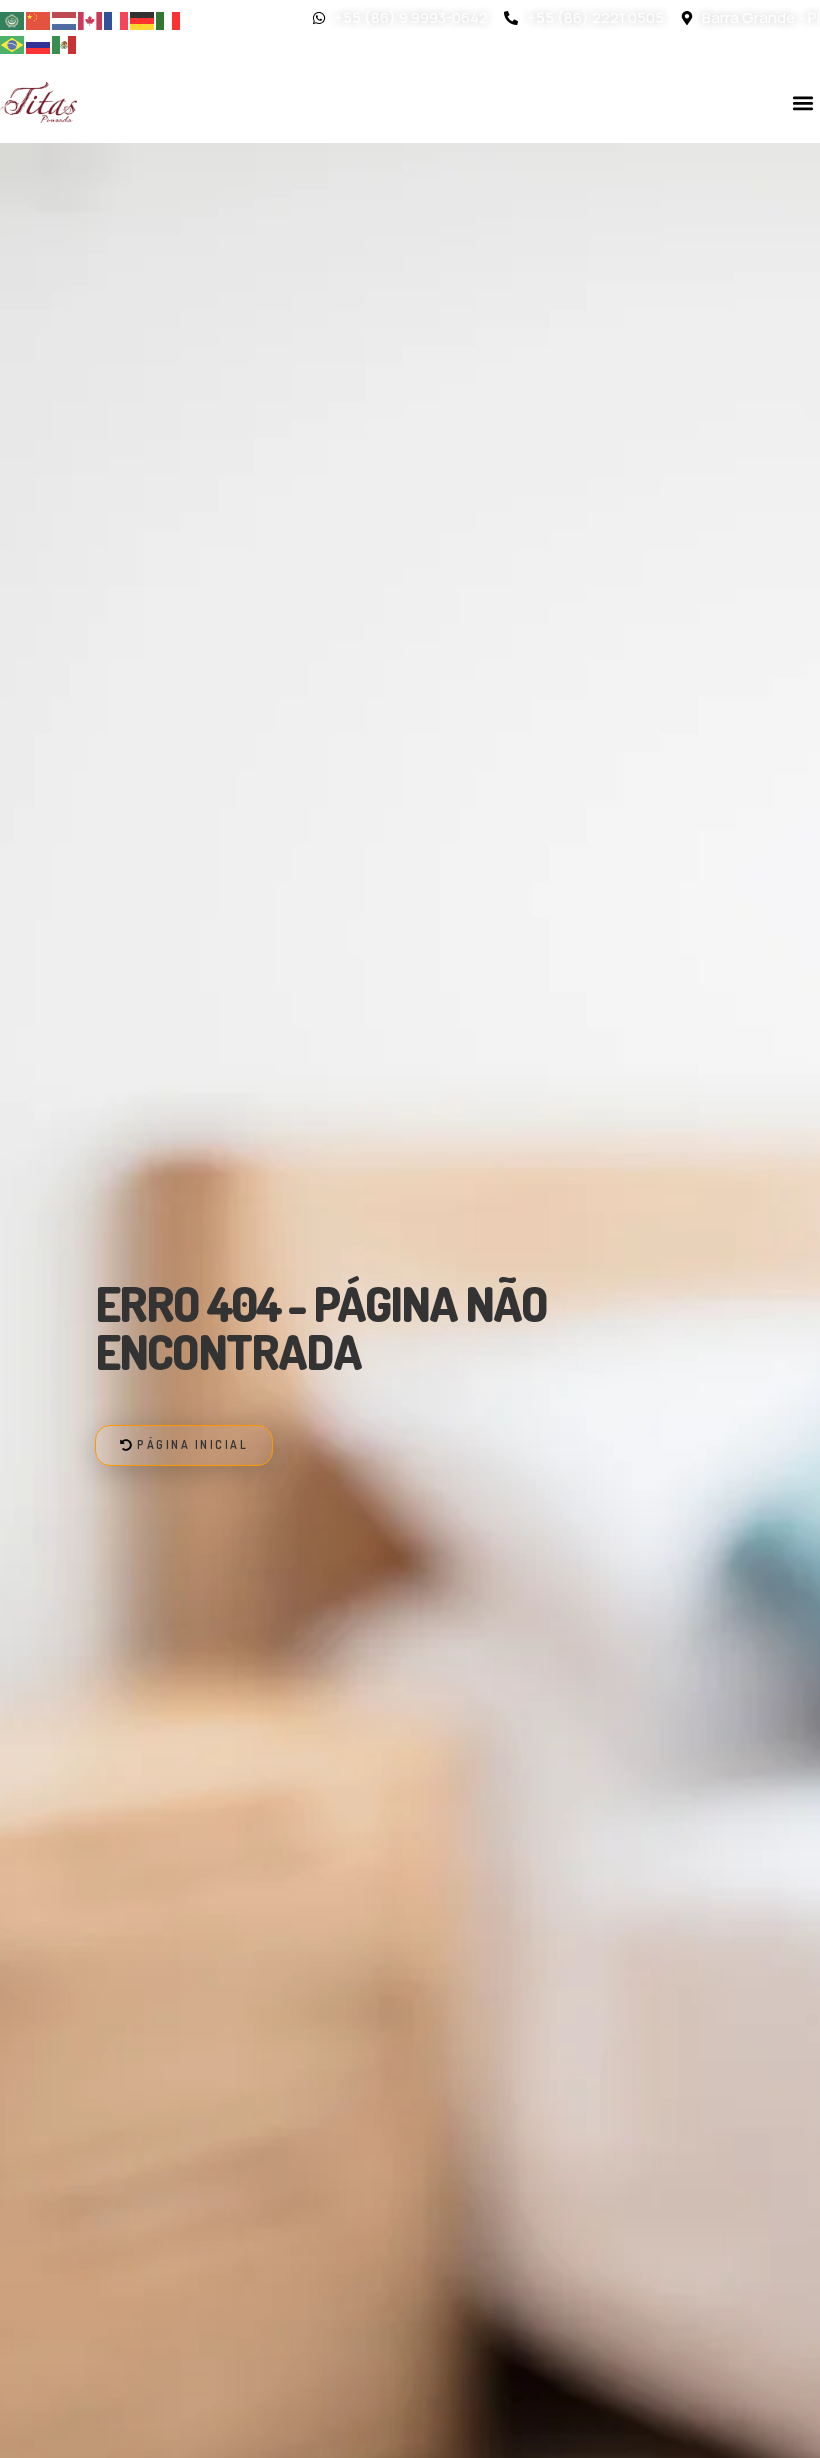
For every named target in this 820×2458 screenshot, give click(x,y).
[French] (117, 19)
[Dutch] (65, 19)
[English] (91, 19)
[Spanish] (65, 43)
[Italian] (169, 19)
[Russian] (39, 43)
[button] (803, 102)
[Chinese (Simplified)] (39, 19)
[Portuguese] (13, 43)
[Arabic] (13, 19)
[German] (143, 19)
